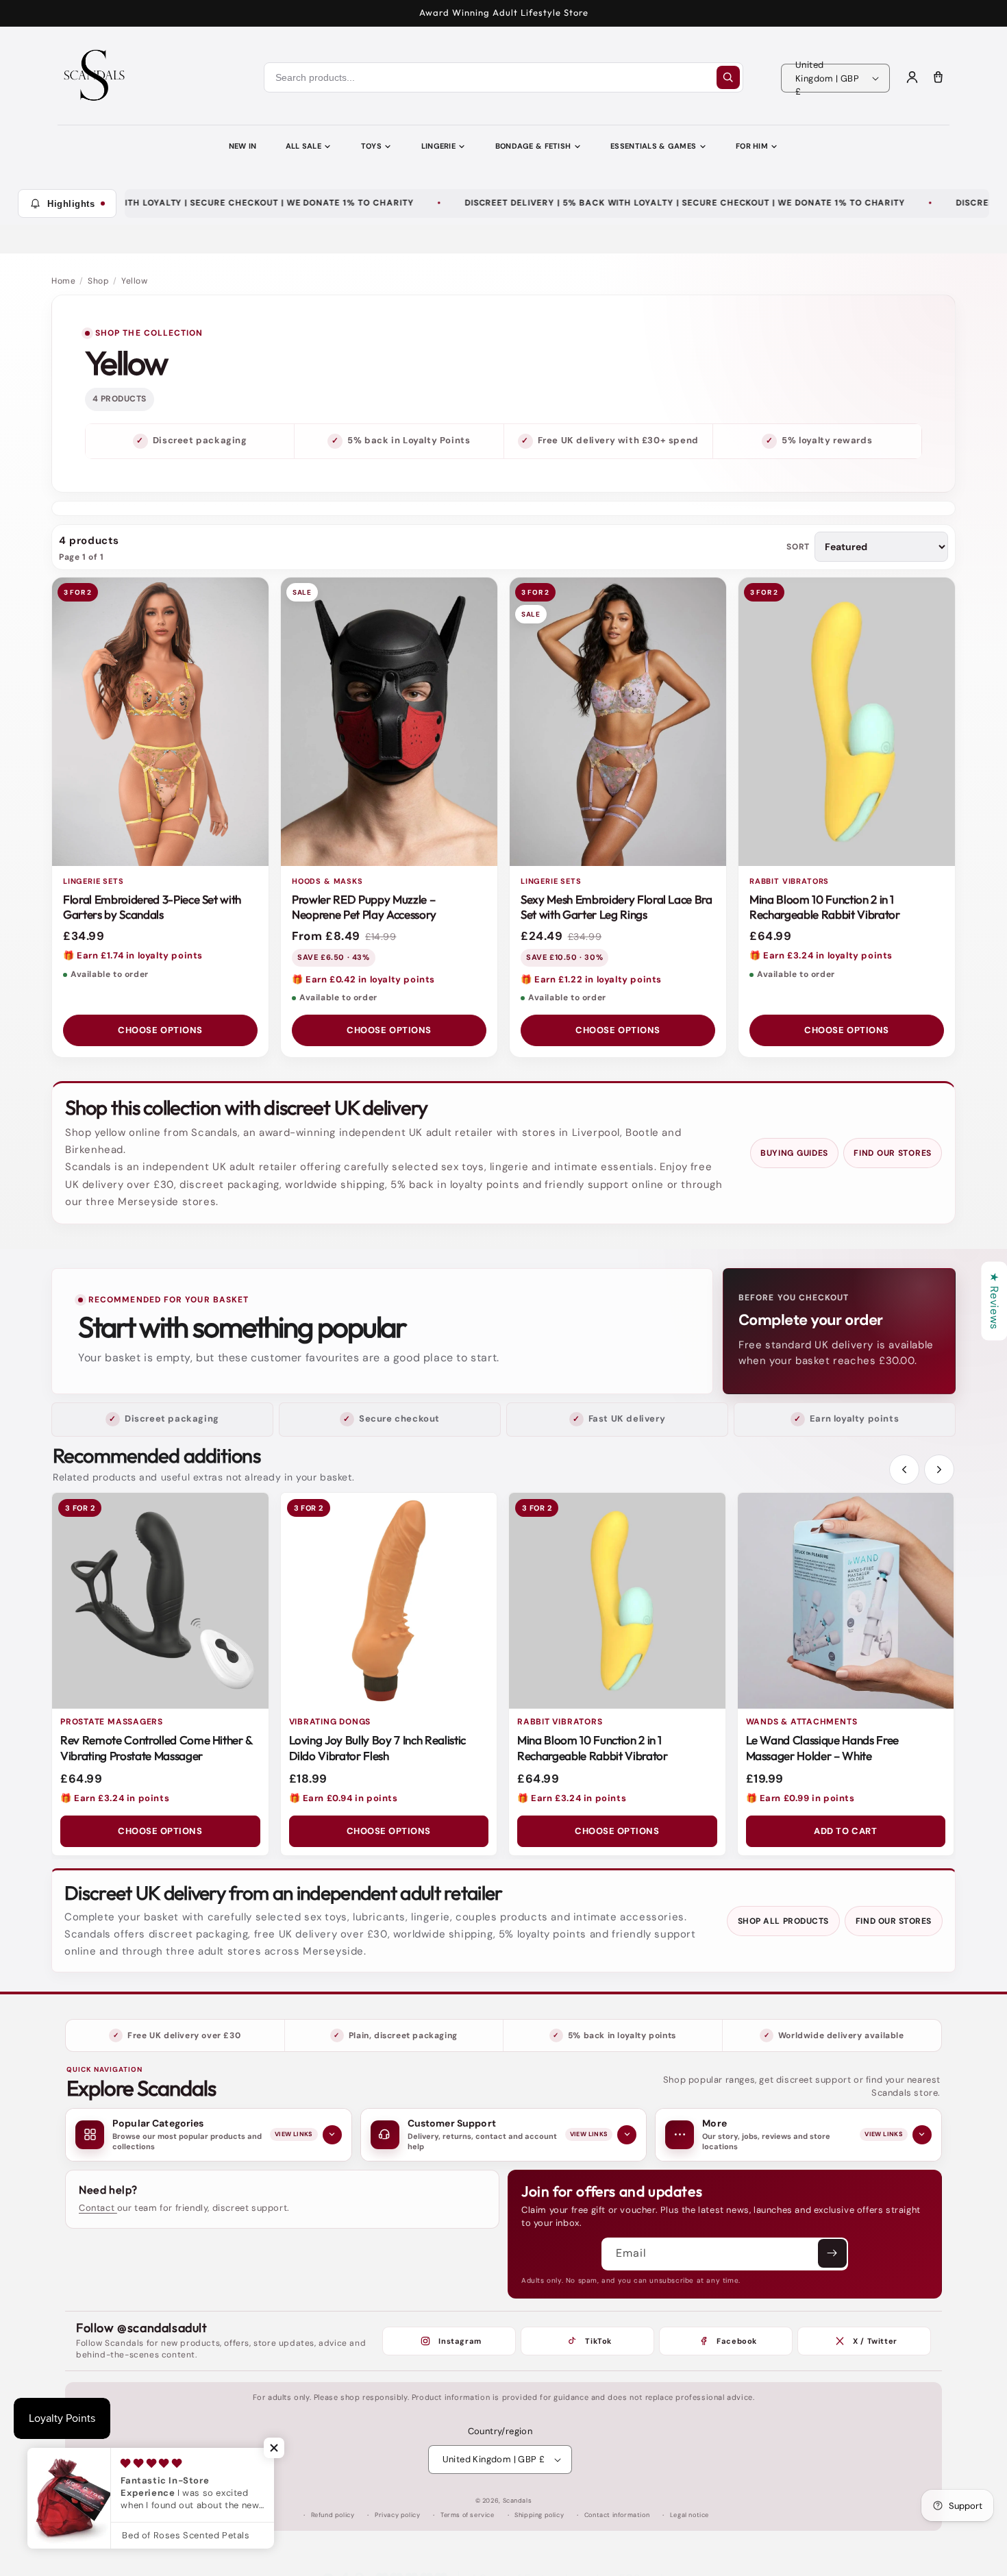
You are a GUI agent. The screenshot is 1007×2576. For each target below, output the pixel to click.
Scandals (518, 2501)
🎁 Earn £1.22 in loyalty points (591, 979)
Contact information (617, 2515)
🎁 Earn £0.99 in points (800, 1798)
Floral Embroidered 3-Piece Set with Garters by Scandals (152, 907)
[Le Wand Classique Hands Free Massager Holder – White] (846, 1601)
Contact (98, 2208)
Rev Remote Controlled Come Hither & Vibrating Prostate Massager (156, 1748)
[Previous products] (904, 1470)
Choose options (160, 1030)
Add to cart (845, 1831)
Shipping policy (539, 2515)
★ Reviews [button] (994, 1301)
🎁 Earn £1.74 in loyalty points (133, 955)
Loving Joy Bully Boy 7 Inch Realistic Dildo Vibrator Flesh (377, 1748)
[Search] (728, 77)
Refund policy (333, 2515)
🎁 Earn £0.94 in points (344, 1798)
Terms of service (468, 2515)
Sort (798, 547)
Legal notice (689, 2515)
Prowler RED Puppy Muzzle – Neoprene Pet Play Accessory (364, 907)
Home (63, 281)
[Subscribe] (832, 2253)
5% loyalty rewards (827, 440)
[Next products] (939, 1470)
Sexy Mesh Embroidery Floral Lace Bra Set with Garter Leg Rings (617, 907)
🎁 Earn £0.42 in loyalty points (363, 979)
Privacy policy (397, 2515)
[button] (274, 2448)
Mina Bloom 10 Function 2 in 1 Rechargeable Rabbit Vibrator (824, 907)
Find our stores (893, 1153)
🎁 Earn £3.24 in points (115, 1798)
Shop (98, 281)
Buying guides (794, 1153)
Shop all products (783, 1921)
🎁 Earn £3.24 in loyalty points (821, 955)
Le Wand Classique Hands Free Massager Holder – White (822, 1748)
